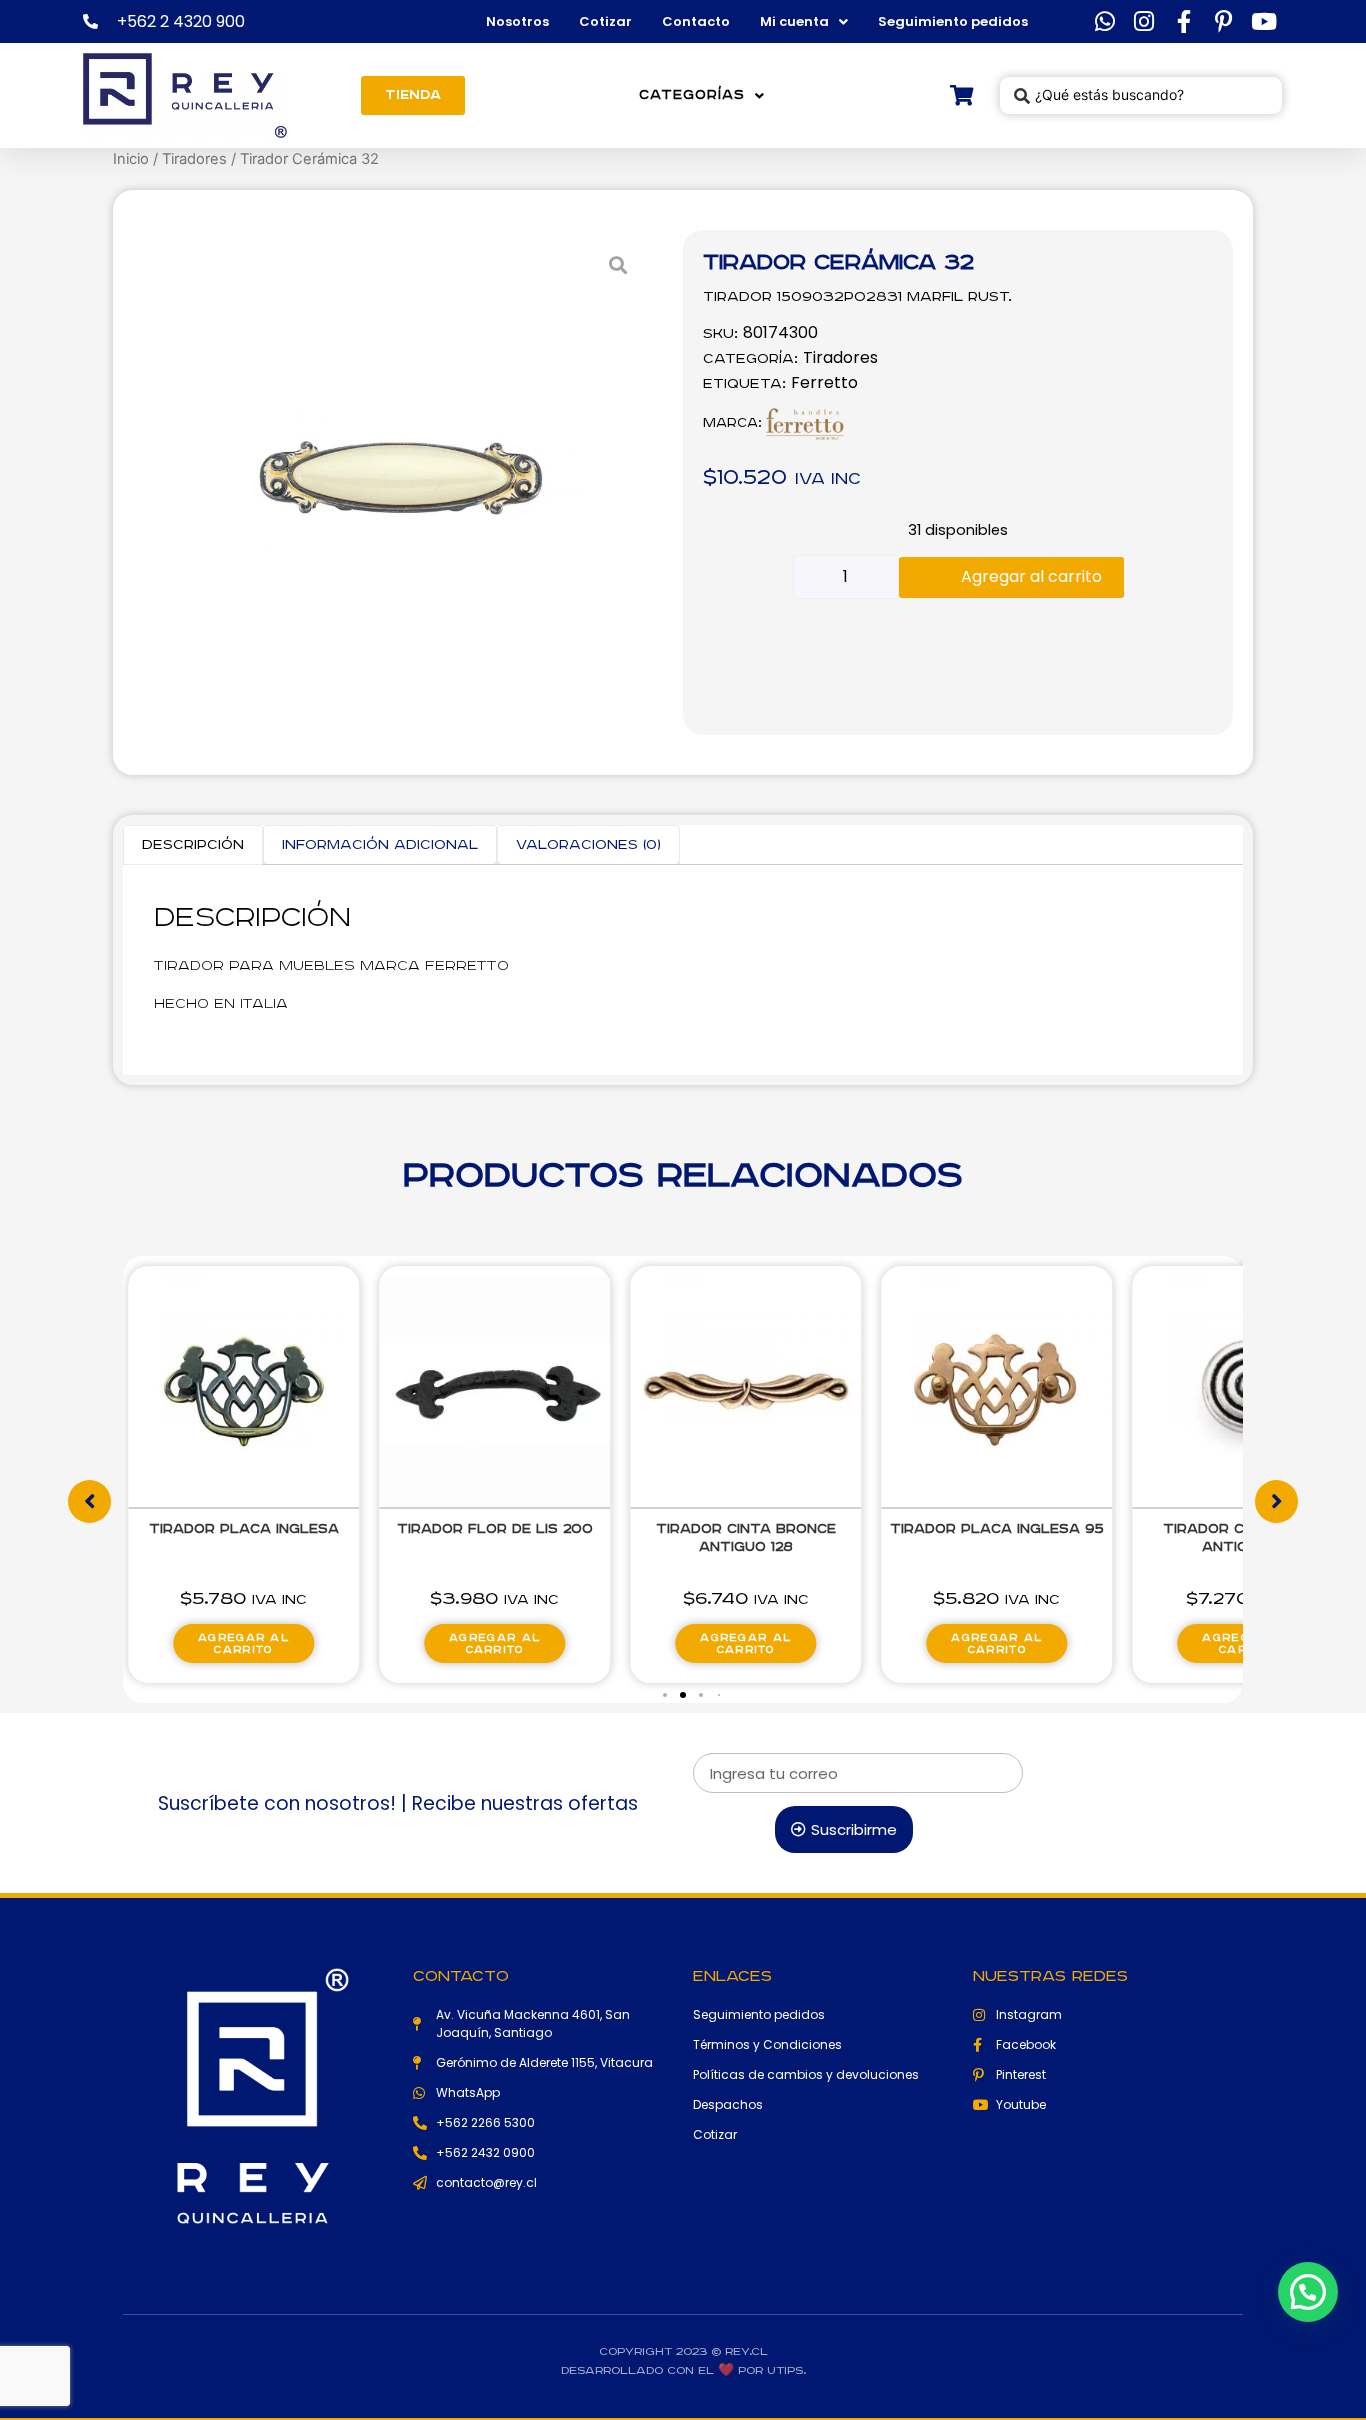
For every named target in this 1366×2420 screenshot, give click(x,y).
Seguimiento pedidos (953, 21)
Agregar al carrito (1031, 576)
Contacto (696, 21)
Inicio (131, 159)
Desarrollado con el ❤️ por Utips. (683, 2370)
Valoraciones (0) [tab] (588, 845)
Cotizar (605, 21)
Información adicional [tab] (380, 845)
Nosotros (517, 21)
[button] (665, 1695)
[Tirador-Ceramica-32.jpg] (400, 482)
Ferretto (824, 382)
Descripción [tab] (193, 845)
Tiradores (194, 159)
